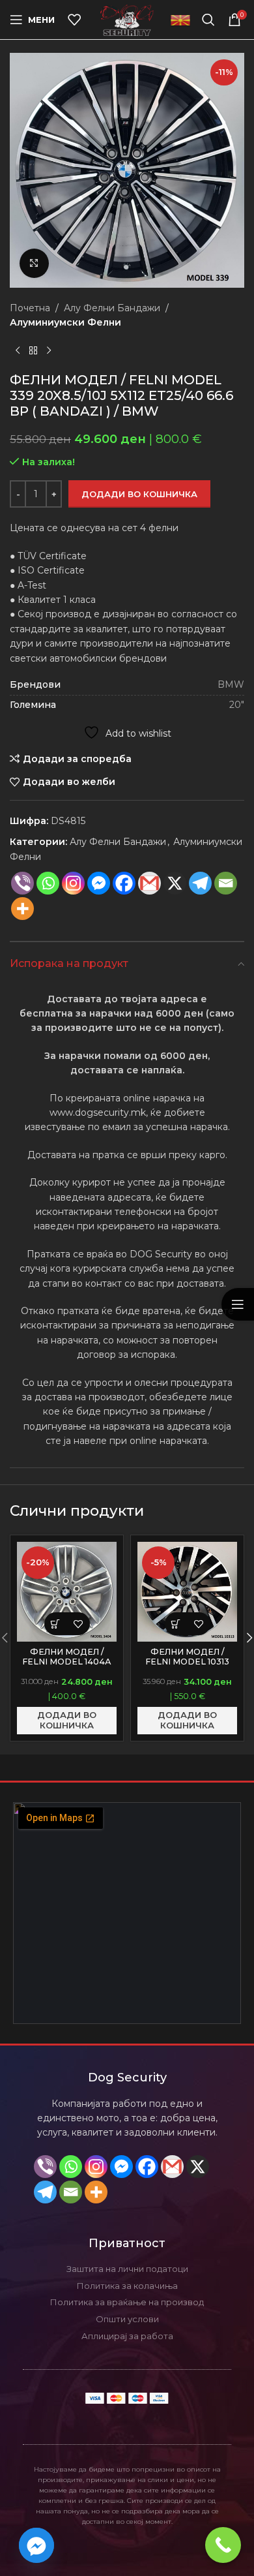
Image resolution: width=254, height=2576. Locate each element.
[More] (22, 909)
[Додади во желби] (78, 1624)
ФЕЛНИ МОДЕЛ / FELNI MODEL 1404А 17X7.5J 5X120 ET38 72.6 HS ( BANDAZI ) (67, 1666)
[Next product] (49, 351)
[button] (56, 1624)
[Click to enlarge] (34, 263)
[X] (198, 2167)
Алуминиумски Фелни (65, 322)
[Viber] (22, 883)
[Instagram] (73, 883)
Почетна (30, 308)
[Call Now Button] (223, 2545)
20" (237, 705)
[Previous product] (18, 351)
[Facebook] (124, 883)
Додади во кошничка (139, 494)
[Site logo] (127, 19)
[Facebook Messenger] (99, 883)
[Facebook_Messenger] (36, 2545)
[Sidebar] (238, 1304)
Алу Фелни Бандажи (112, 308)
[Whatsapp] (48, 883)
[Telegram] (200, 883)
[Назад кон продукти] (33, 351)
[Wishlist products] (74, 20)
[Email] (226, 883)
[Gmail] (149, 883)
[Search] (208, 20)
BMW (231, 684)
